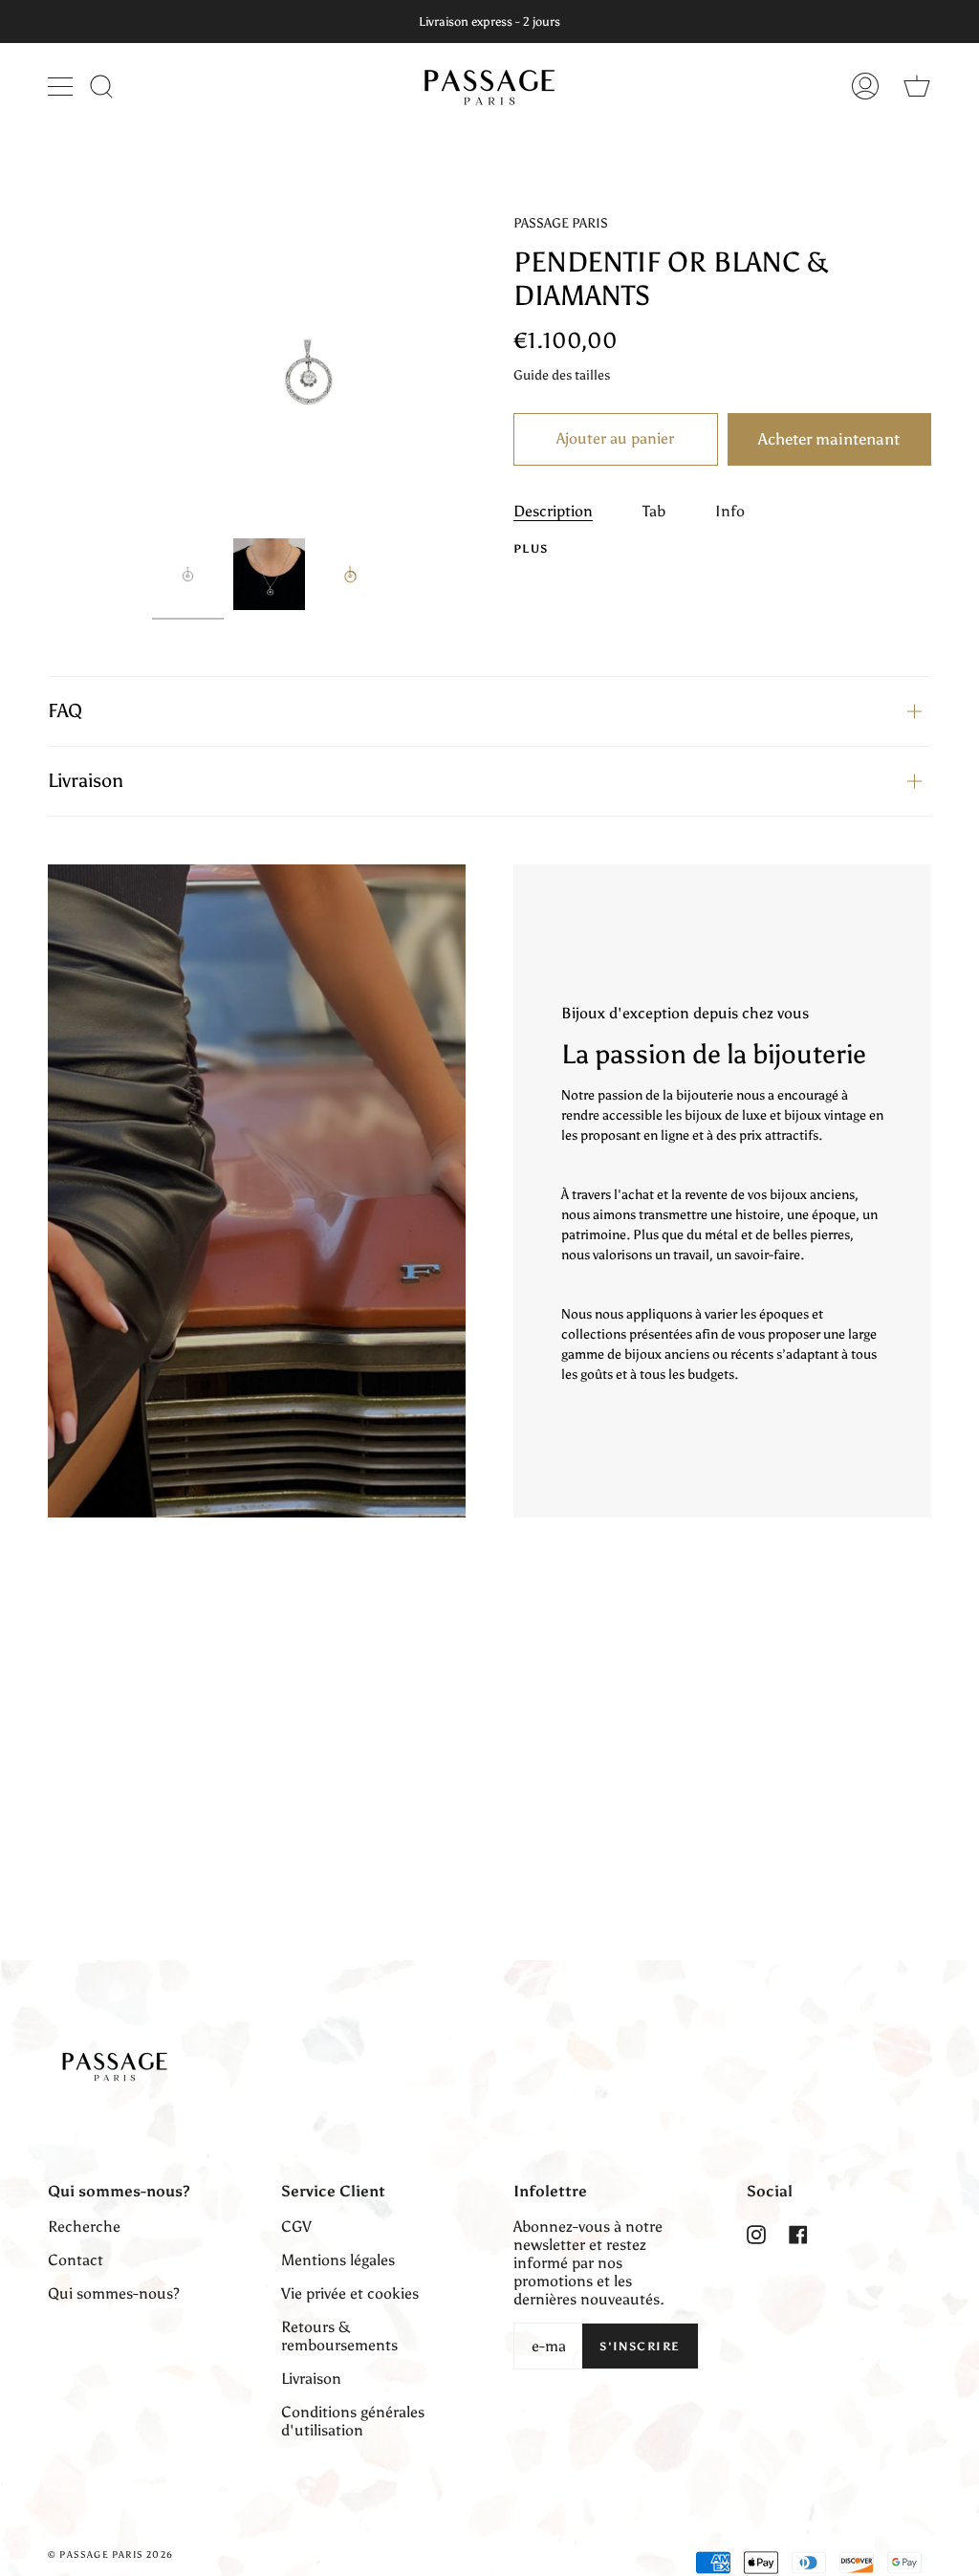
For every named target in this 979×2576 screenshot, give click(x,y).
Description (553, 511)
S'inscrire (640, 2347)
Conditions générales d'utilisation (353, 2421)
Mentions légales (338, 2260)
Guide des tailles (562, 375)
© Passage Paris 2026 (110, 2555)
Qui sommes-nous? (114, 2293)
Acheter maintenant (829, 439)
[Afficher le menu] (62, 86)
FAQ (65, 710)
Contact (76, 2260)
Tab (654, 511)
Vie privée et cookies (350, 2293)
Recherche (84, 2227)
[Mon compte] (865, 86)
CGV (296, 2227)
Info (730, 511)
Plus (531, 549)
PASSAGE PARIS (561, 223)
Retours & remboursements (339, 2336)
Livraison (86, 780)
